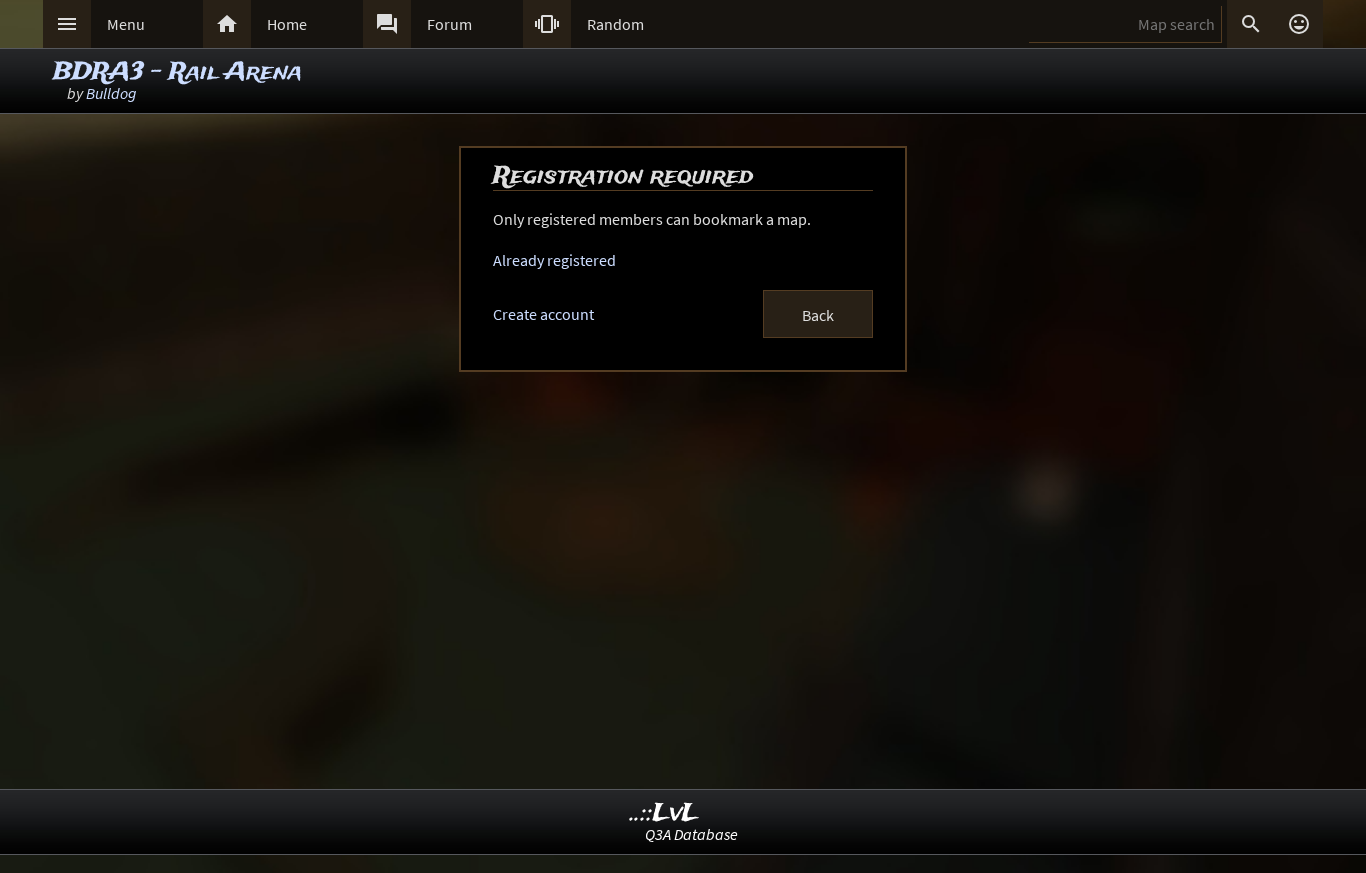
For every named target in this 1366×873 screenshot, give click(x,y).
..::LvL (664, 813)
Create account (543, 314)
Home (287, 24)
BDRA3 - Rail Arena (177, 72)
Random (615, 24)
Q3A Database (691, 834)
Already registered (554, 260)
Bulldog (111, 93)
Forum (449, 24)
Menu (126, 24)
